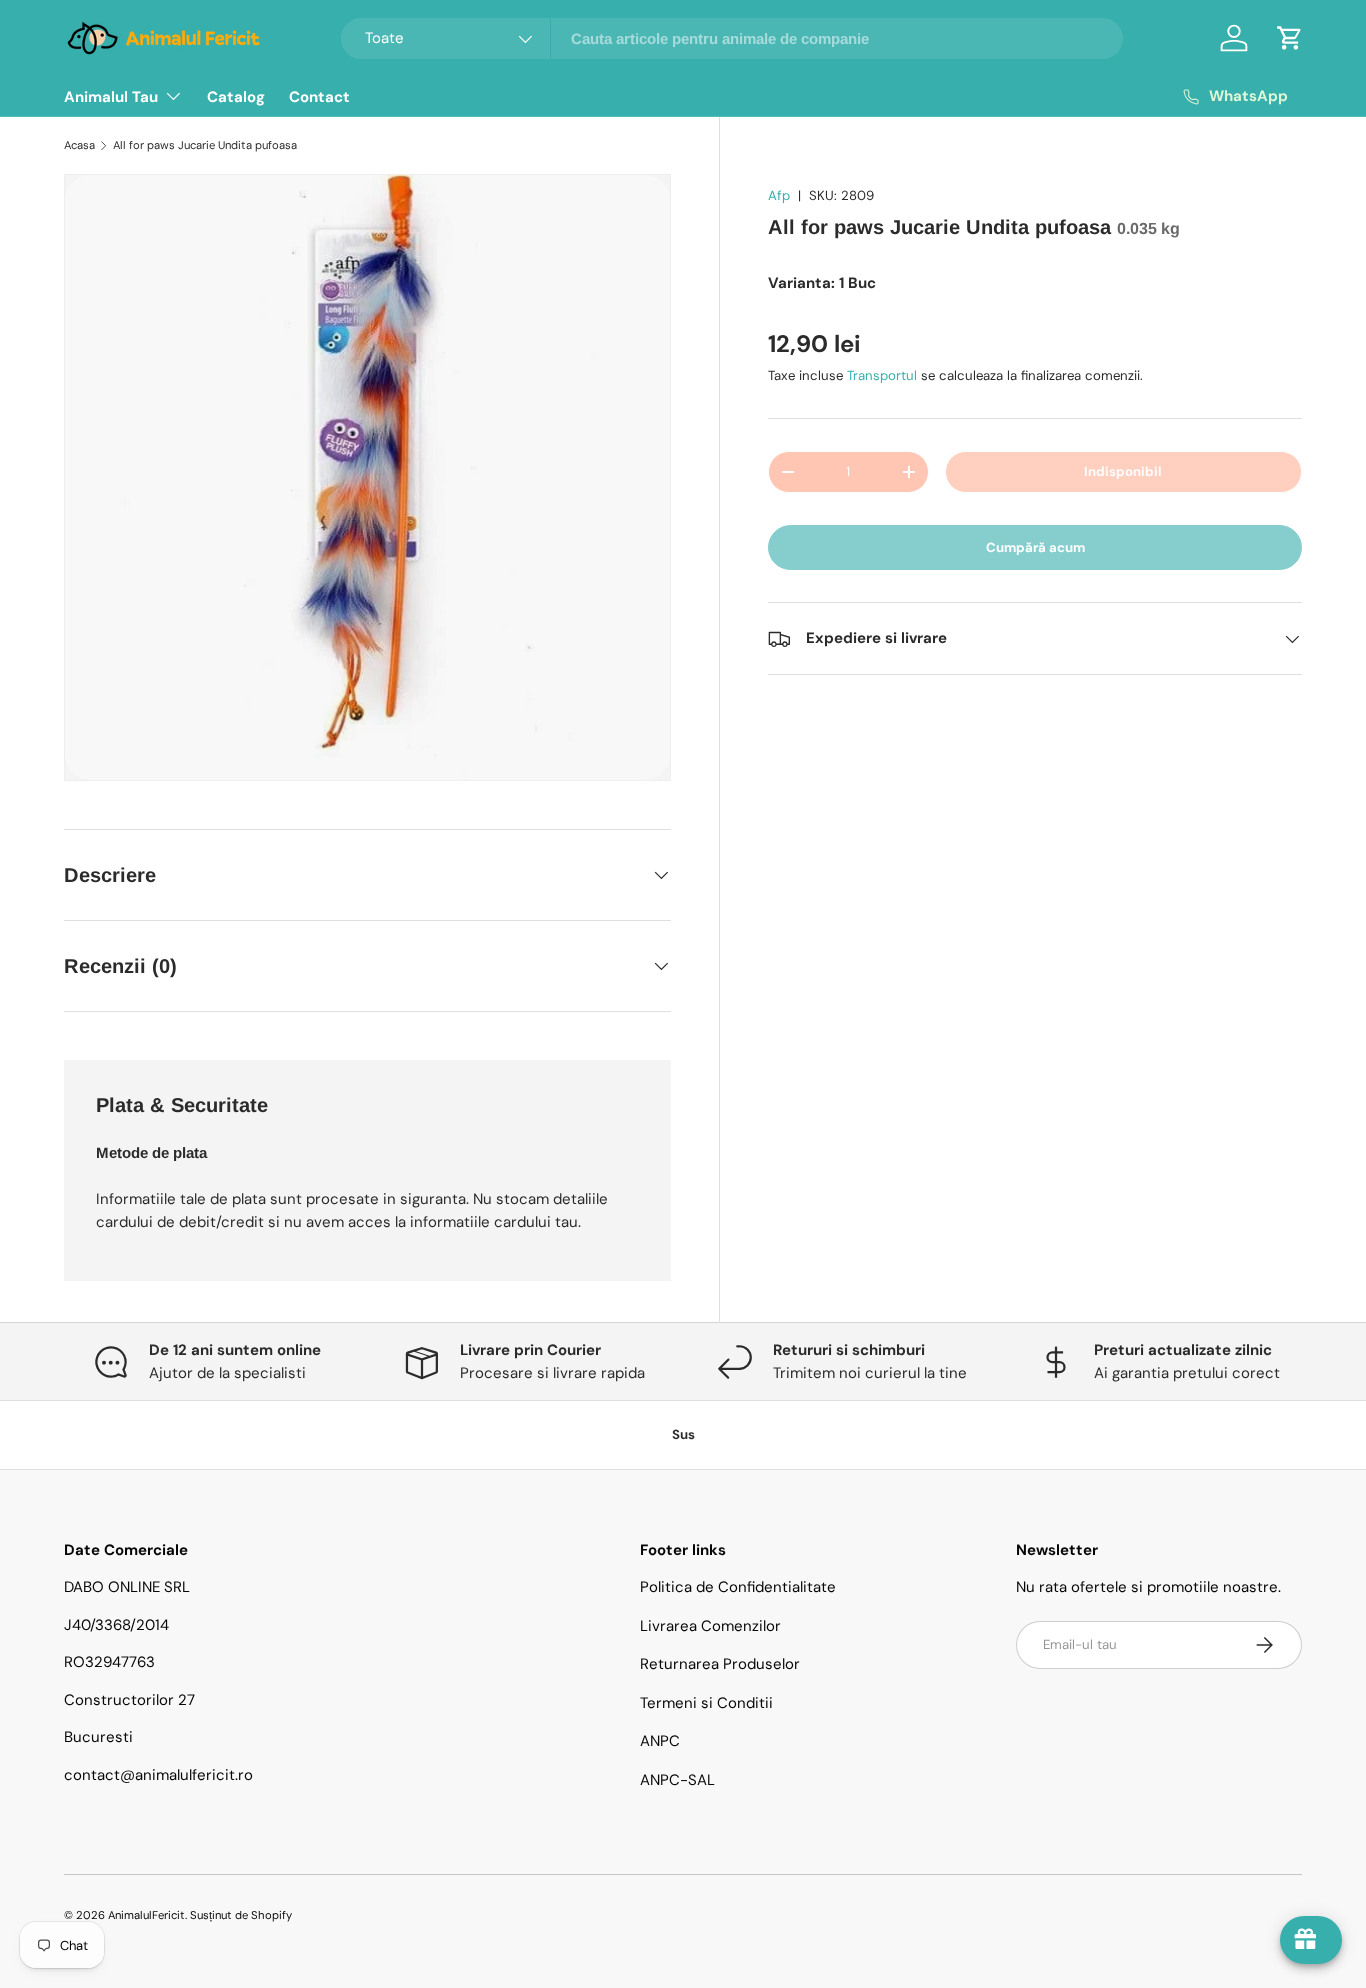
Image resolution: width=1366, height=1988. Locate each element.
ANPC (660, 1741)
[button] (1290, 38)
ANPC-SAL (677, 1780)
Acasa (79, 145)
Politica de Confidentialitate (738, 1587)
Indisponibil (1123, 471)
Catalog (236, 97)
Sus (683, 1434)
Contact (319, 97)
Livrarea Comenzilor (710, 1626)
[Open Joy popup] (1311, 1940)
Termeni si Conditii (706, 1703)
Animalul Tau (111, 97)
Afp (779, 195)
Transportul (882, 375)
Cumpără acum (1035, 547)
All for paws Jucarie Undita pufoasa (205, 145)
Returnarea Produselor (720, 1664)
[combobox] (732, 38)
